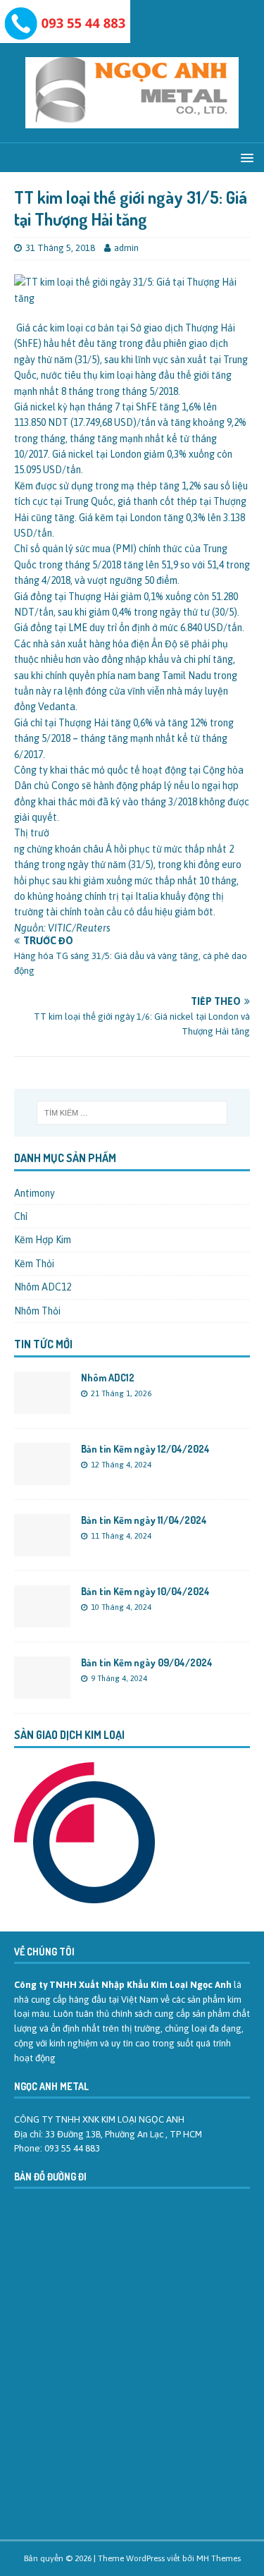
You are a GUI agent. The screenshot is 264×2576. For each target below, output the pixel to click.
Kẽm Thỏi (34, 1264)
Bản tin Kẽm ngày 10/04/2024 (145, 1591)
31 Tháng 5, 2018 (60, 248)
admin (126, 248)
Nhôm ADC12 (43, 1287)
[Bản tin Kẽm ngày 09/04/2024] (42, 1690)
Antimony (34, 1193)
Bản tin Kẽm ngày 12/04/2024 (145, 1449)
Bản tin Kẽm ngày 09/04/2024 (147, 1662)
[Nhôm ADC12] (42, 1405)
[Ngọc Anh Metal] (65, 35)
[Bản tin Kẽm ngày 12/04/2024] (42, 1477)
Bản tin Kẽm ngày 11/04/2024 (144, 1520)
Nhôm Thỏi (37, 1311)
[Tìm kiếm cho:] (132, 1113)
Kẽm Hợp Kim (43, 1240)
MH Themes (219, 2558)
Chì (21, 1216)
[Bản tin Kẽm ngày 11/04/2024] (42, 1548)
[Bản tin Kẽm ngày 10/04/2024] (42, 1619)
